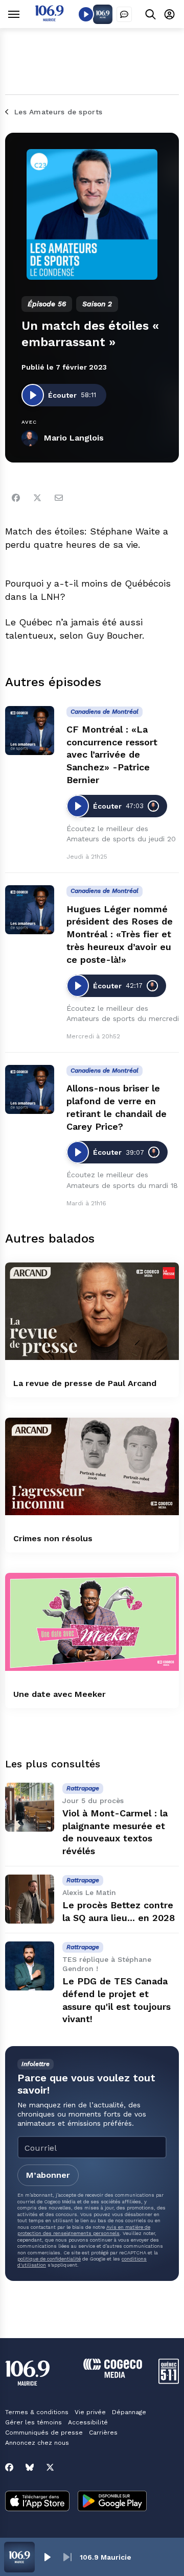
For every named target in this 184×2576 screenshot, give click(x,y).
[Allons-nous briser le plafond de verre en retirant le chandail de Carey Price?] (30, 1089)
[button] (47, 2557)
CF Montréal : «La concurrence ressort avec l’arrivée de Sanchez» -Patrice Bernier (112, 755)
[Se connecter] (169, 14)
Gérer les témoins (33, 2422)
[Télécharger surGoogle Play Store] (112, 2502)
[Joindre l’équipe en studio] (124, 14)
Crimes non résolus (53, 1538)
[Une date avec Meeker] (92, 1622)
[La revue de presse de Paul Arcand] (92, 1311)
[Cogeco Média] (113, 2375)
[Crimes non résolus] (92, 1466)
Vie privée (90, 2412)
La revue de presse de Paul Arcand (85, 1383)
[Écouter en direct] (86, 14)
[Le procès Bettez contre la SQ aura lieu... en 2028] (30, 1899)
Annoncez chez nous (37, 2443)
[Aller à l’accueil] (49, 19)
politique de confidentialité (49, 2259)
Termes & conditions (37, 2412)
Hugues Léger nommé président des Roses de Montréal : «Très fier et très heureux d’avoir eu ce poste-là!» (120, 934)
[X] (50, 2467)
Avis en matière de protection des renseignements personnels (84, 2230)
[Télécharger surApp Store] (37, 2502)
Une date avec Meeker (60, 1694)
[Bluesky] (30, 2467)
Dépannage (129, 2412)
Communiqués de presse (44, 2433)
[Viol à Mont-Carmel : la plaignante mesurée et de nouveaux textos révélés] (30, 1807)
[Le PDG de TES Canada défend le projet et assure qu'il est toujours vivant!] (30, 1966)
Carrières (103, 2433)
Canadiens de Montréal (105, 712)
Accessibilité (88, 2422)
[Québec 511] (169, 2381)
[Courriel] (59, 498)
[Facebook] (16, 498)
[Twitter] (37, 498)
